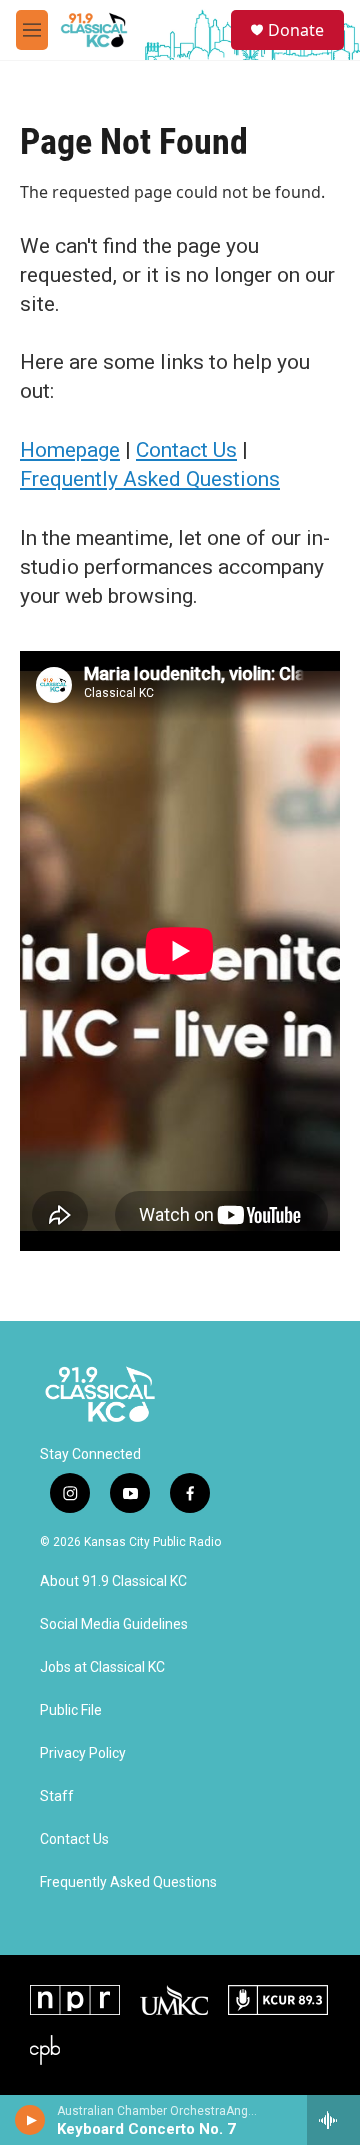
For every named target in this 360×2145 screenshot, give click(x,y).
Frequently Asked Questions (150, 479)
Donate (296, 30)
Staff (57, 1796)
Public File (71, 1710)
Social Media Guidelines (114, 1624)
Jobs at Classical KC (102, 1667)
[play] (30, 2120)
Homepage (70, 450)
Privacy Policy (83, 1753)
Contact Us (186, 450)
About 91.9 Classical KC (113, 1581)
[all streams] (333, 2120)
